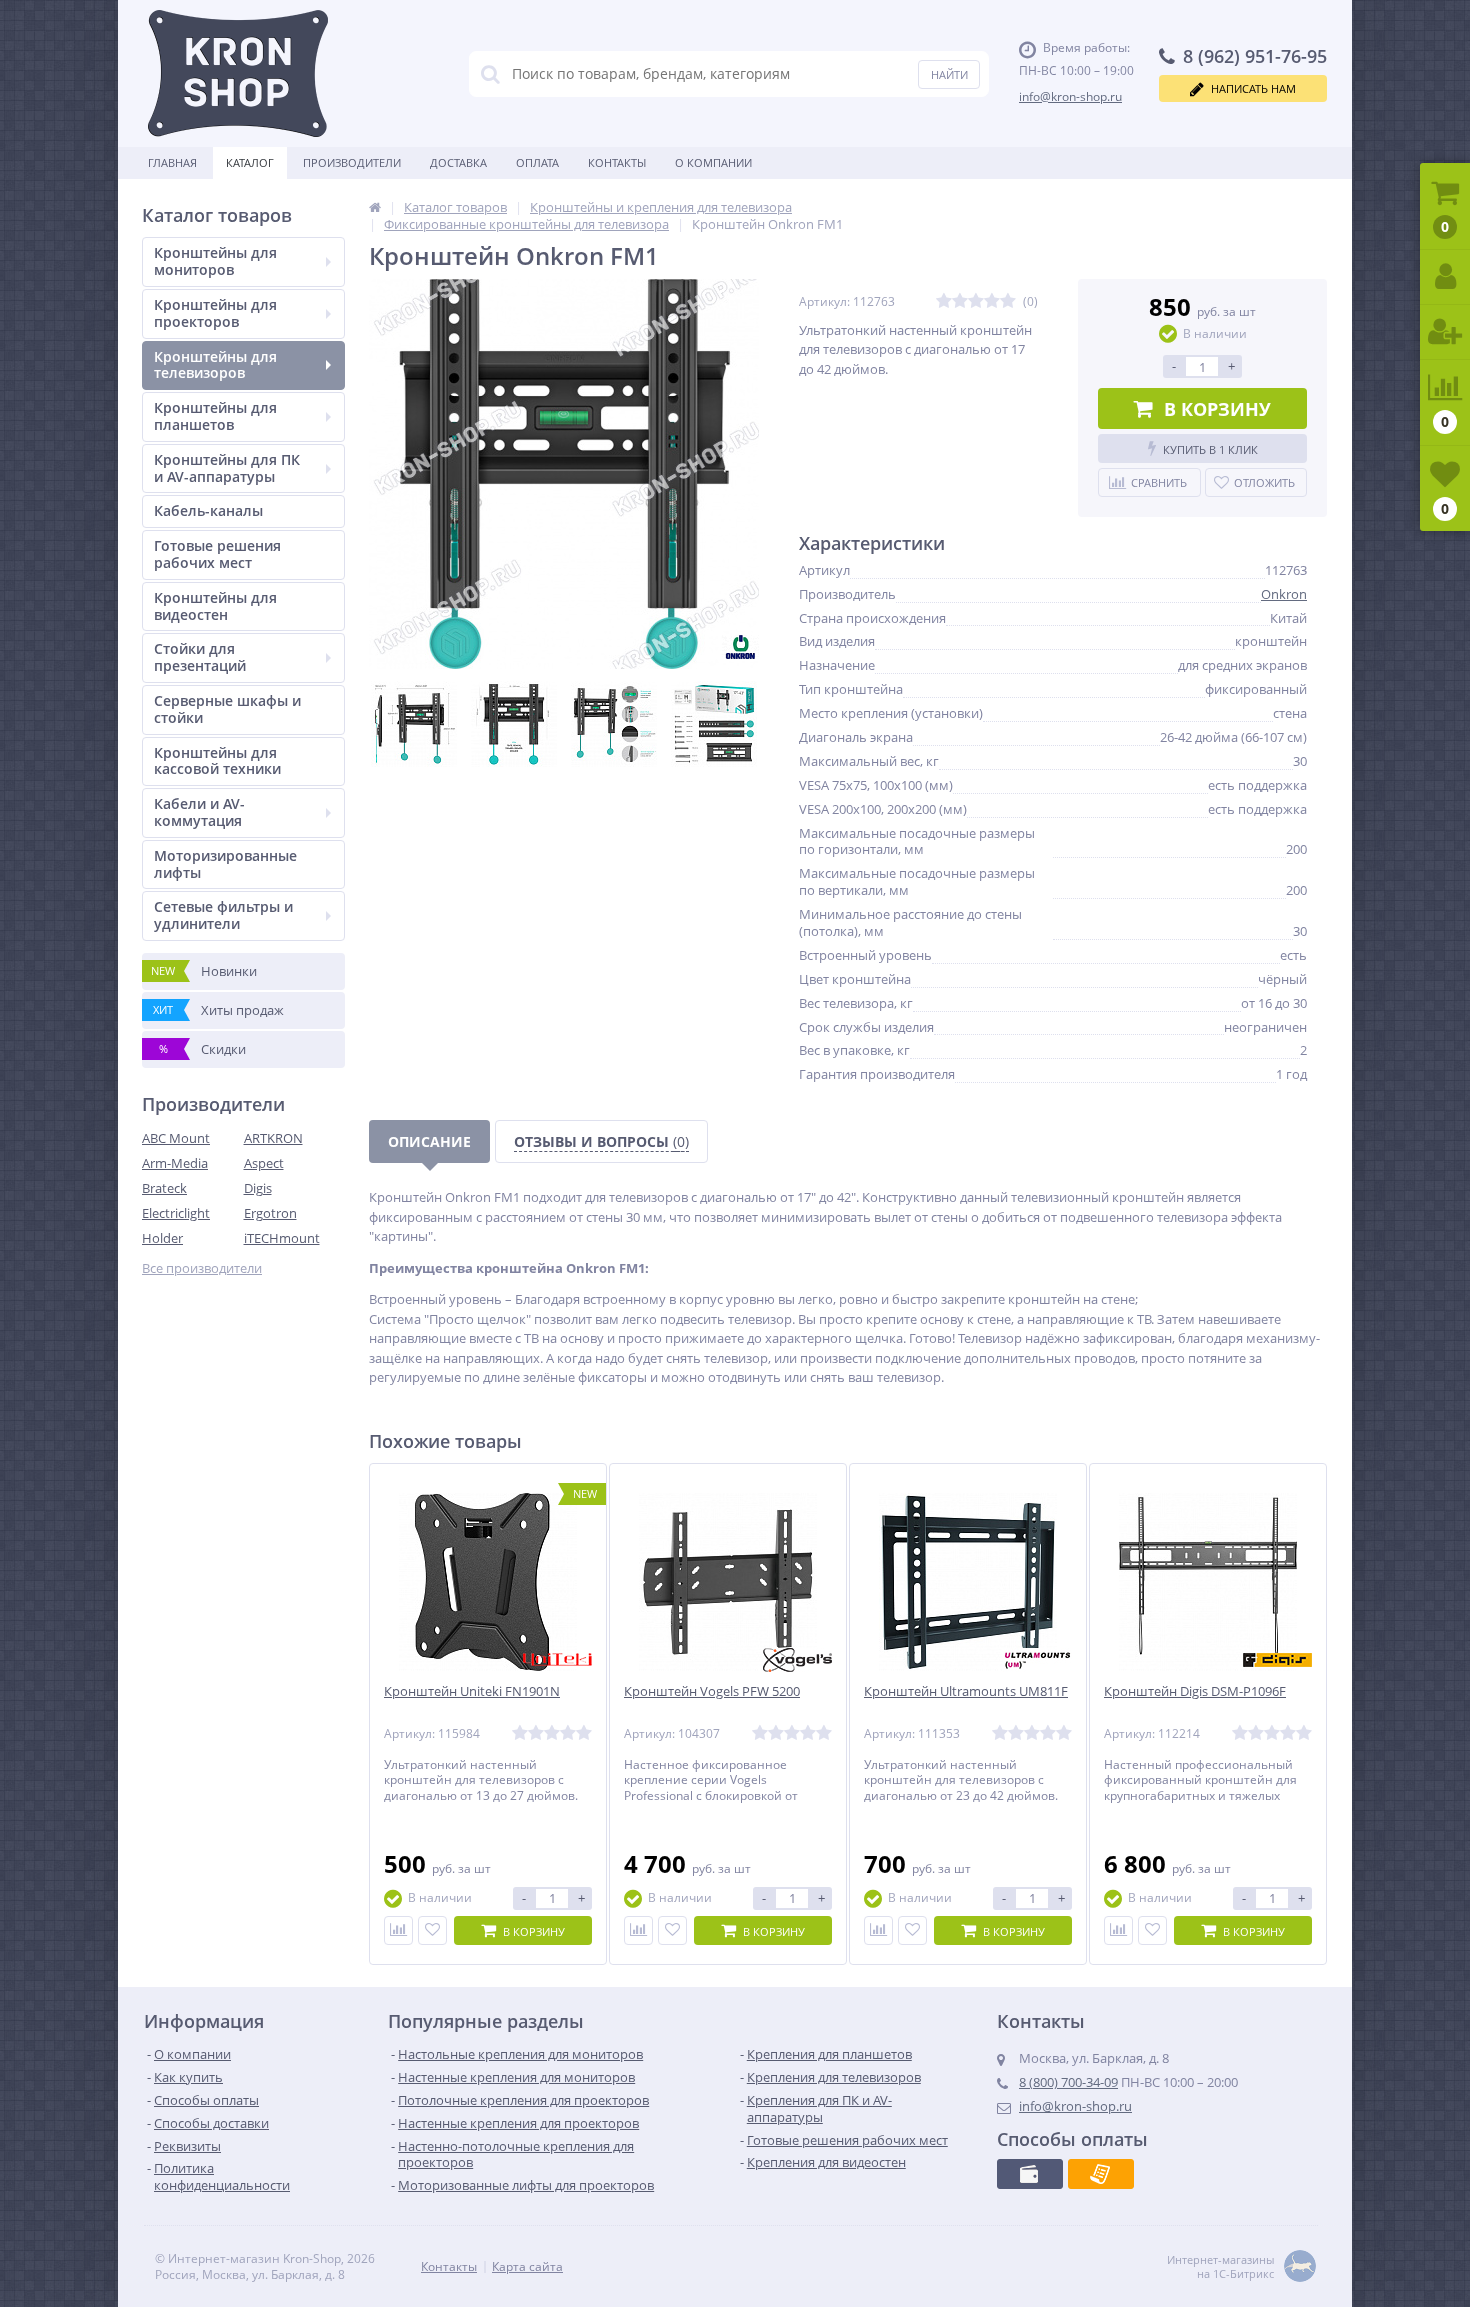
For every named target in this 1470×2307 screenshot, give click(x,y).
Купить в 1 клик (1210, 449)
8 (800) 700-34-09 (1068, 2082)
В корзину (1217, 409)
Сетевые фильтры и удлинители (223, 915)
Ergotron (270, 1213)
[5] (1008, 301)
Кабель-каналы (208, 510)
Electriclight (176, 1213)
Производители (352, 162)
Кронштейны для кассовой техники (217, 761)
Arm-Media (175, 1163)
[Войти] (1445, 277)
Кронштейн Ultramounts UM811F (966, 1691)
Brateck (164, 1188)
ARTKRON (273, 1138)
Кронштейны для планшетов (215, 416)
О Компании (713, 162)
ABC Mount (176, 1138)
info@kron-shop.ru (1070, 96)
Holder (162, 1238)
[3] (976, 301)
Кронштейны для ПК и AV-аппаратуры (227, 468)
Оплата (537, 162)
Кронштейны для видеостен (215, 606)
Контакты (617, 162)
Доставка (458, 162)
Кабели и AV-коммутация (199, 812)
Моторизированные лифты (225, 864)
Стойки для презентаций (200, 657)
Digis (258, 1188)
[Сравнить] (398, 1930)
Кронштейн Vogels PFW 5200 (712, 1691)
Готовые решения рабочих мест (217, 554)
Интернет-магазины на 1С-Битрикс (1220, 2267)
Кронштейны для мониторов (215, 261)
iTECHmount (282, 1238)
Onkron (1284, 594)
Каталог (250, 162)
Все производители (202, 1268)
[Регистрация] (1445, 332)
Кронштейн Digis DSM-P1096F (1195, 1691)
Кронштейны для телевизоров (215, 365)
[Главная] (375, 207)
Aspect (264, 1163)
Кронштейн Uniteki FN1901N (472, 1691)
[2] (960, 301)
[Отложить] (432, 1930)
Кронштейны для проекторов (215, 313)
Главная (172, 162)
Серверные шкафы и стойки (227, 709)
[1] (944, 301)
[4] (992, 301)
